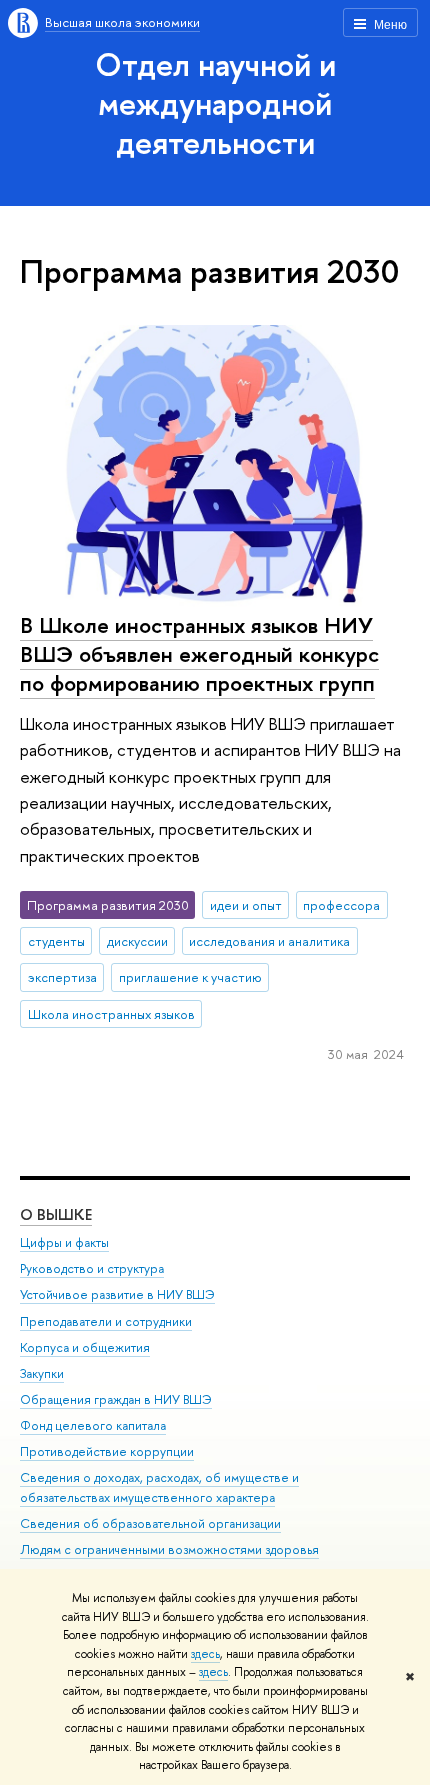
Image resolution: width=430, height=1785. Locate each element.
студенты (56, 941)
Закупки (42, 1373)
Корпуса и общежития (85, 1347)
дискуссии (137, 941)
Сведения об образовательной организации (150, 1523)
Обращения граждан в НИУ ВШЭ (116, 1399)
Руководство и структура (92, 1268)
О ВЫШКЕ (56, 1214)
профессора (341, 905)
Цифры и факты (64, 1242)
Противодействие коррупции (107, 1451)
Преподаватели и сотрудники (106, 1321)
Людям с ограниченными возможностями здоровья (169, 1549)
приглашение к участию (190, 977)
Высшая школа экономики (122, 22)
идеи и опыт (246, 905)
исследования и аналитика (269, 941)
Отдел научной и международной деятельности (215, 103)
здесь (205, 1654)
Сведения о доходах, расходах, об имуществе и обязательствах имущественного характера (159, 1487)
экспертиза (62, 977)
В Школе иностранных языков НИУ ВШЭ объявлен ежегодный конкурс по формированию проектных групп (199, 653)
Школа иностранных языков (111, 1014)
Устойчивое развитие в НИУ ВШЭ (117, 1294)
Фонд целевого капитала (93, 1425)
